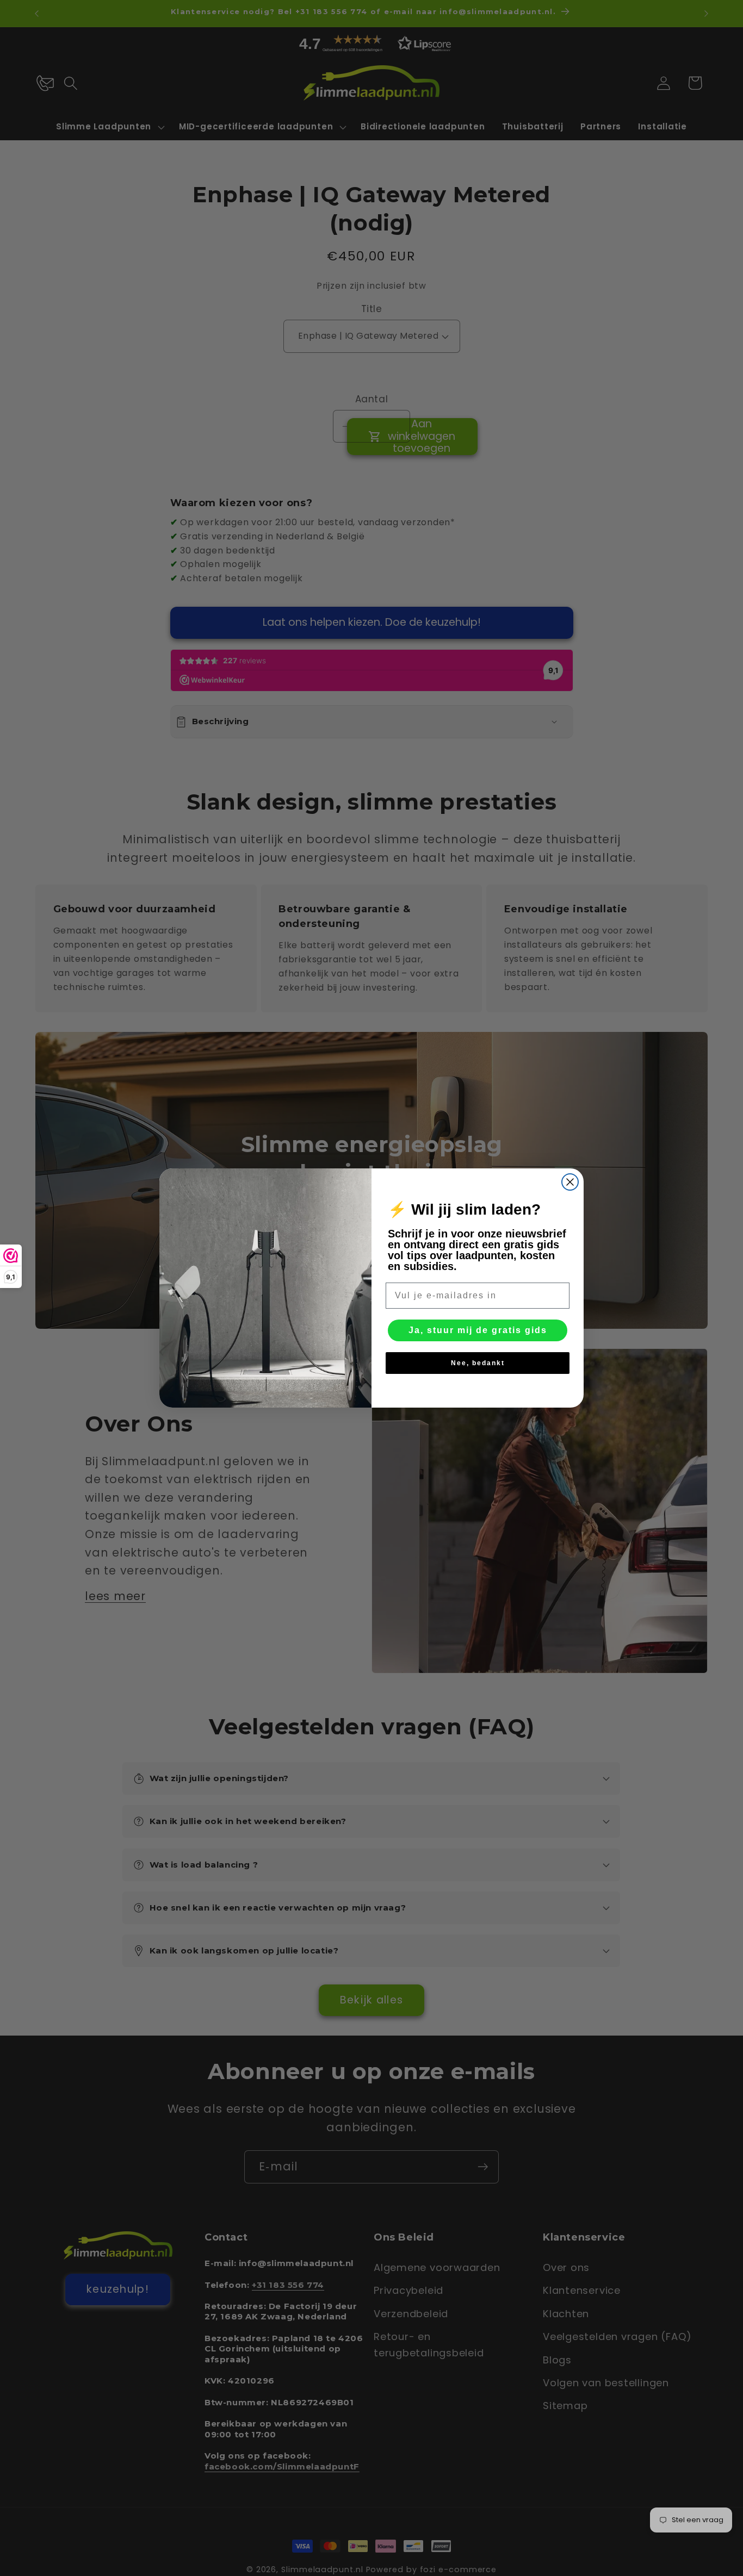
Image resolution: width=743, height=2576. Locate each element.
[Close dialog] (570, 1182)
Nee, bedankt (478, 1363)
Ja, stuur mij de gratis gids (478, 1330)
